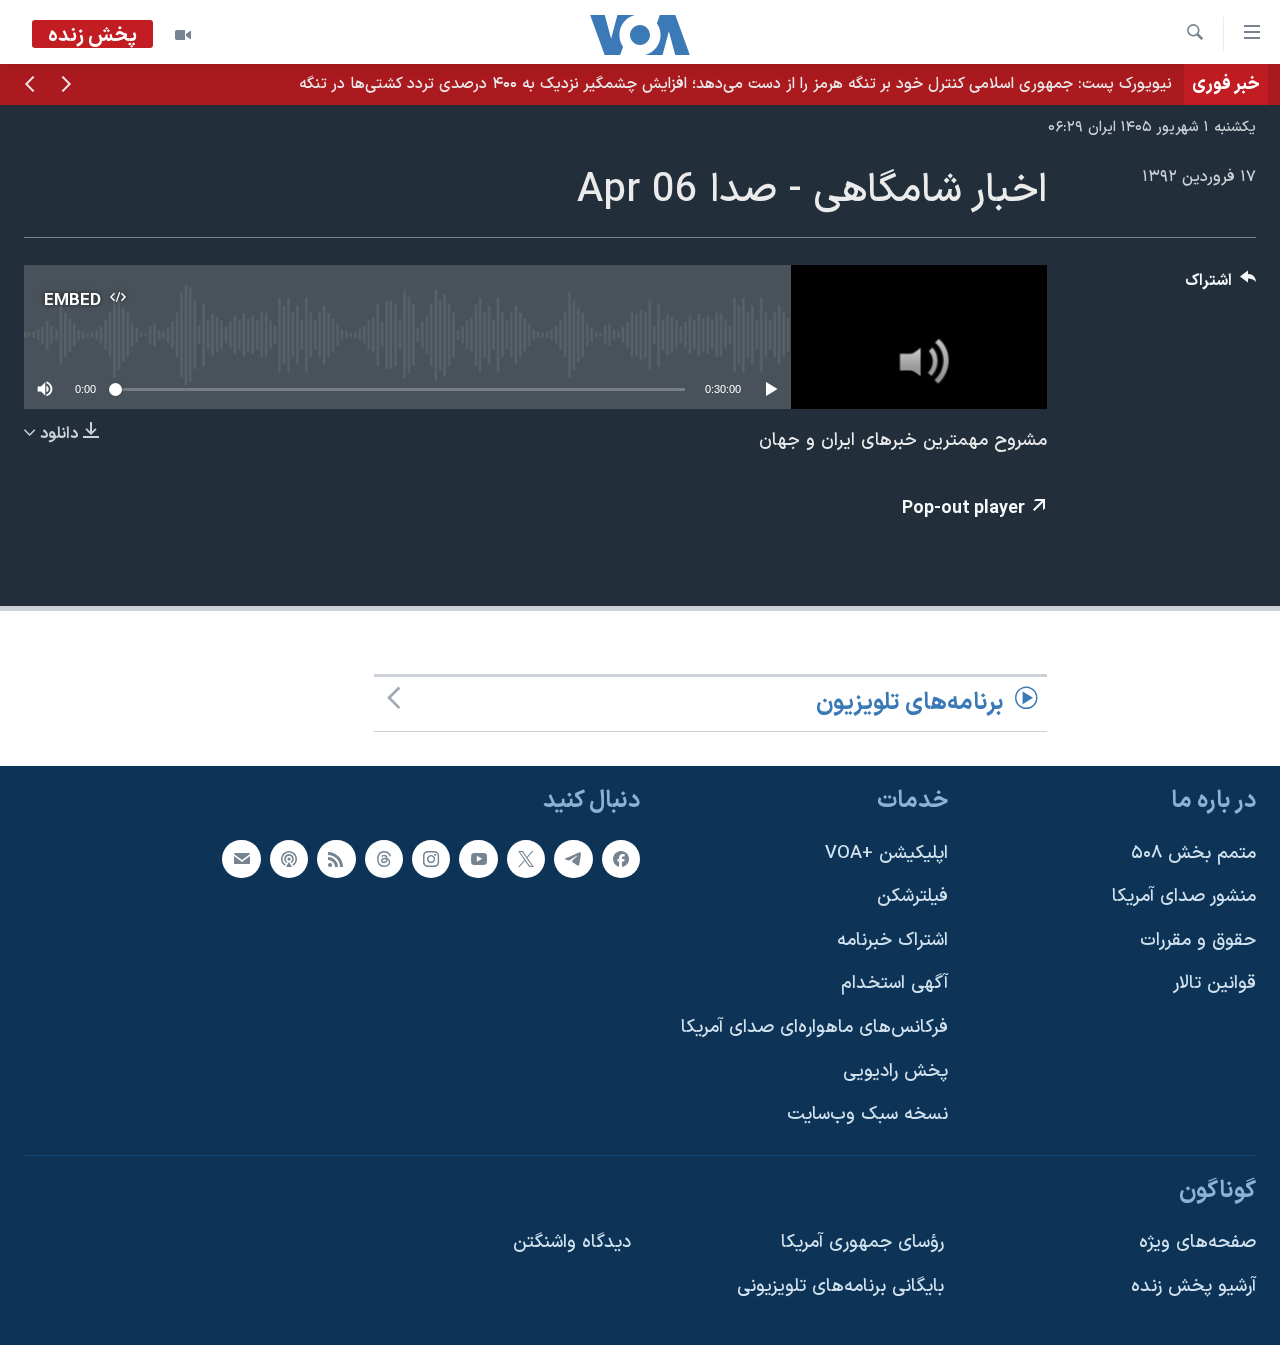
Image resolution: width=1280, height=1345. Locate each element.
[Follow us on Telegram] (573, 858)
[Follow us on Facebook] (621, 858)
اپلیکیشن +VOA (886, 852)
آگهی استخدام (894, 983)
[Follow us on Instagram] (431, 858)
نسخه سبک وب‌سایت (867, 1114)
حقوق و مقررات (1198, 940)
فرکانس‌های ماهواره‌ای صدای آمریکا (814, 1027)
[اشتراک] (241, 858)
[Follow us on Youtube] (478, 858)
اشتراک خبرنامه (892, 940)
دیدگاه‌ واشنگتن (572, 1242)
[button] (66, 86)
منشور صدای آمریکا (1184, 896)
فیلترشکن (912, 896)
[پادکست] (289, 858)
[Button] (1221, 285)
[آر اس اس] (336, 858)
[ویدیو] (183, 35)
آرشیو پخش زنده (1193, 1286)
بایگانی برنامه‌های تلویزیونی (840, 1286)
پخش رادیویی (895, 1071)
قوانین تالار (1214, 983)
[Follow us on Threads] (384, 858)
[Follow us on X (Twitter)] (526, 858)
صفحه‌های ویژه (1197, 1242)
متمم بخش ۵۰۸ (1193, 852)
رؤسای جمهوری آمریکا (862, 1242)
